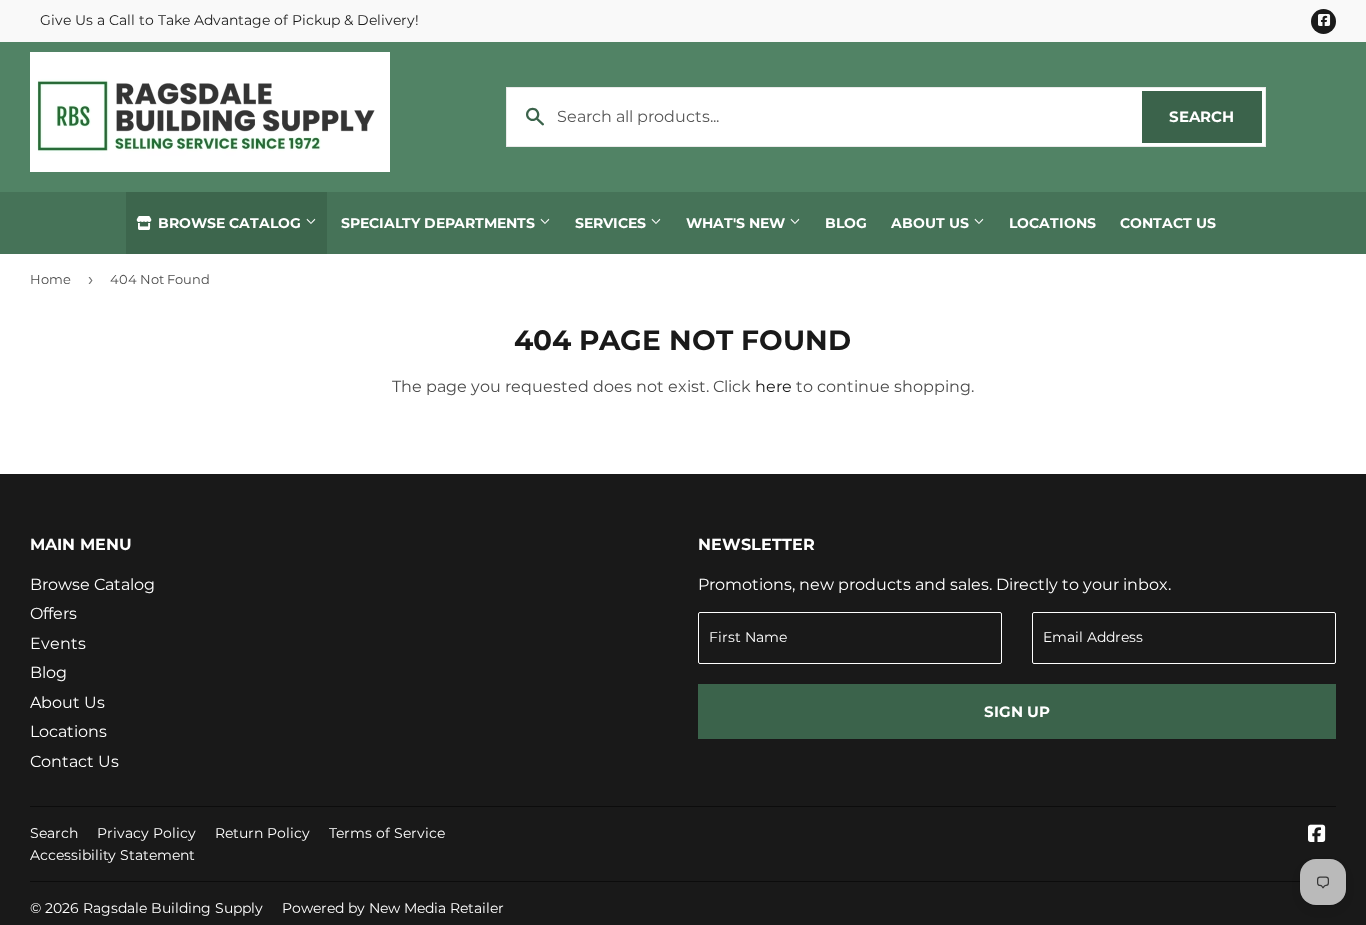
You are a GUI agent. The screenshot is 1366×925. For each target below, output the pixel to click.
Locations (1052, 223)
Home (50, 279)
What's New (737, 223)
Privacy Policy (146, 833)
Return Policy (262, 833)
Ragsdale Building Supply (173, 908)
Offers (53, 613)
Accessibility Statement (112, 855)
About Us (932, 223)
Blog (846, 223)
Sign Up (1017, 711)
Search (1215, 116)
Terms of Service (387, 833)
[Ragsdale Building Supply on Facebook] (1317, 835)
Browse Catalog (229, 223)
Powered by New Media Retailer (393, 908)
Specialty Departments (440, 223)
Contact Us (1168, 223)
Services (612, 223)
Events (58, 643)
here (773, 386)
